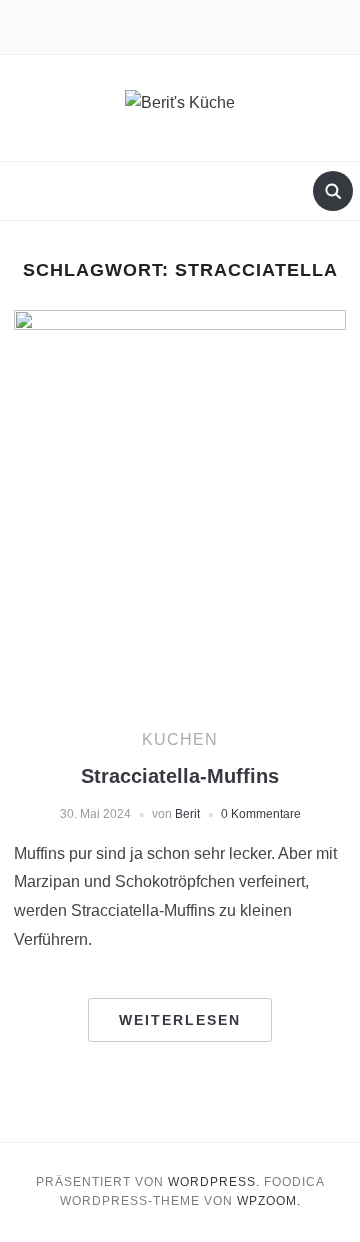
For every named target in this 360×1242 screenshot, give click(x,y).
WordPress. (214, 1182)
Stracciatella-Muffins (180, 776)
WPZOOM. (269, 1201)
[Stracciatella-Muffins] (179, 502)
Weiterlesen (180, 1020)
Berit (187, 814)
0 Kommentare (261, 814)
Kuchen (180, 739)
